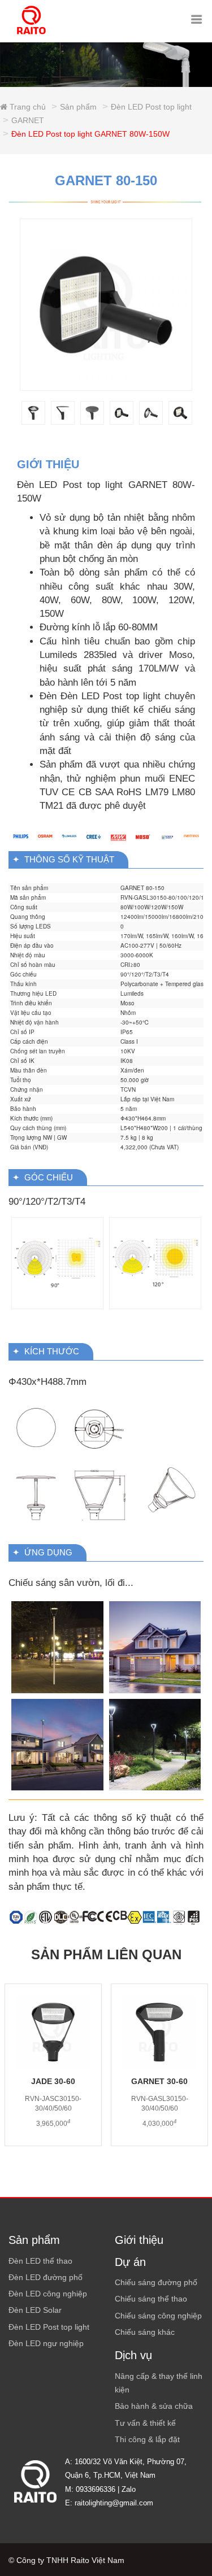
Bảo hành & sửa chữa (154, 2406)
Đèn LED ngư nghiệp (46, 2343)
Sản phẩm (78, 107)
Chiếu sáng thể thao (151, 2299)
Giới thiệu (139, 2240)
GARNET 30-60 (159, 2081)
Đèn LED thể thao (40, 2261)
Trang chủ (27, 107)
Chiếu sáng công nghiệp (158, 2316)
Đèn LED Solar (35, 2310)
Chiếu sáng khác (145, 2332)
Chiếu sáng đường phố (156, 2282)
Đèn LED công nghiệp (48, 2294)
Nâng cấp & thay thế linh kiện (159, 2383)
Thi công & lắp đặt (147, 2439)
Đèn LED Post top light (151, 107)
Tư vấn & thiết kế (145, 2423)
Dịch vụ (133, 2355)
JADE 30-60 (53, 2081)
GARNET (28, 120)
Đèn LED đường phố (46, 2277)
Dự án (130, 2262)
